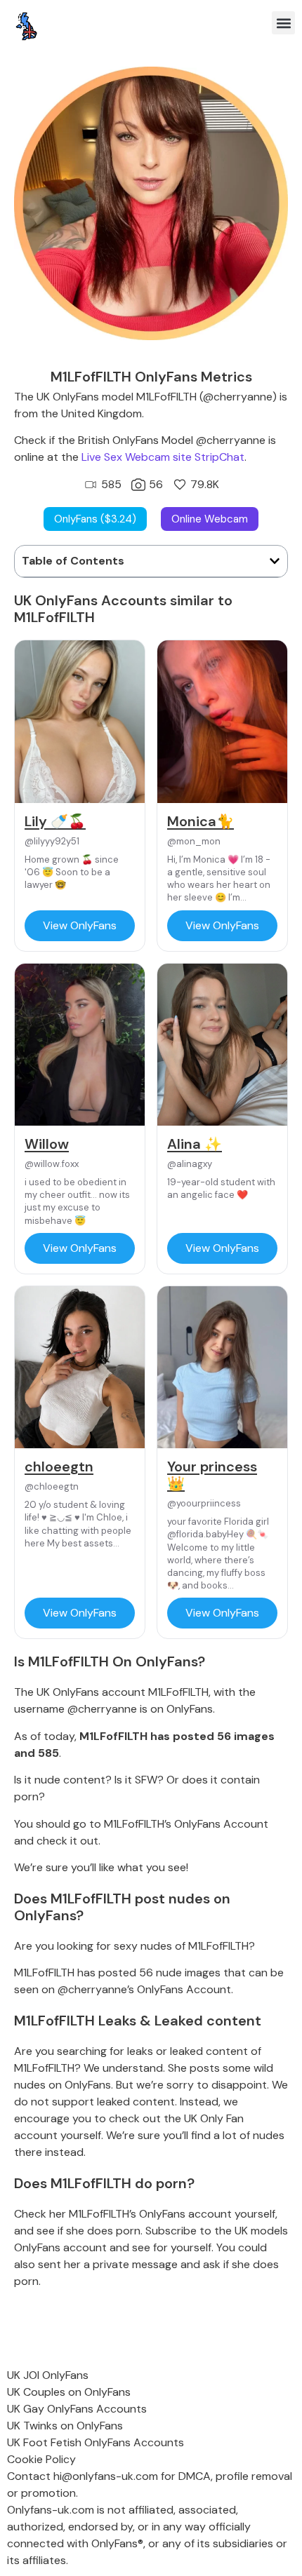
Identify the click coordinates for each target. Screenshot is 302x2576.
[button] (283, 23)
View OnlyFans (80, 925)
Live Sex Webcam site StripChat (163, 457)
